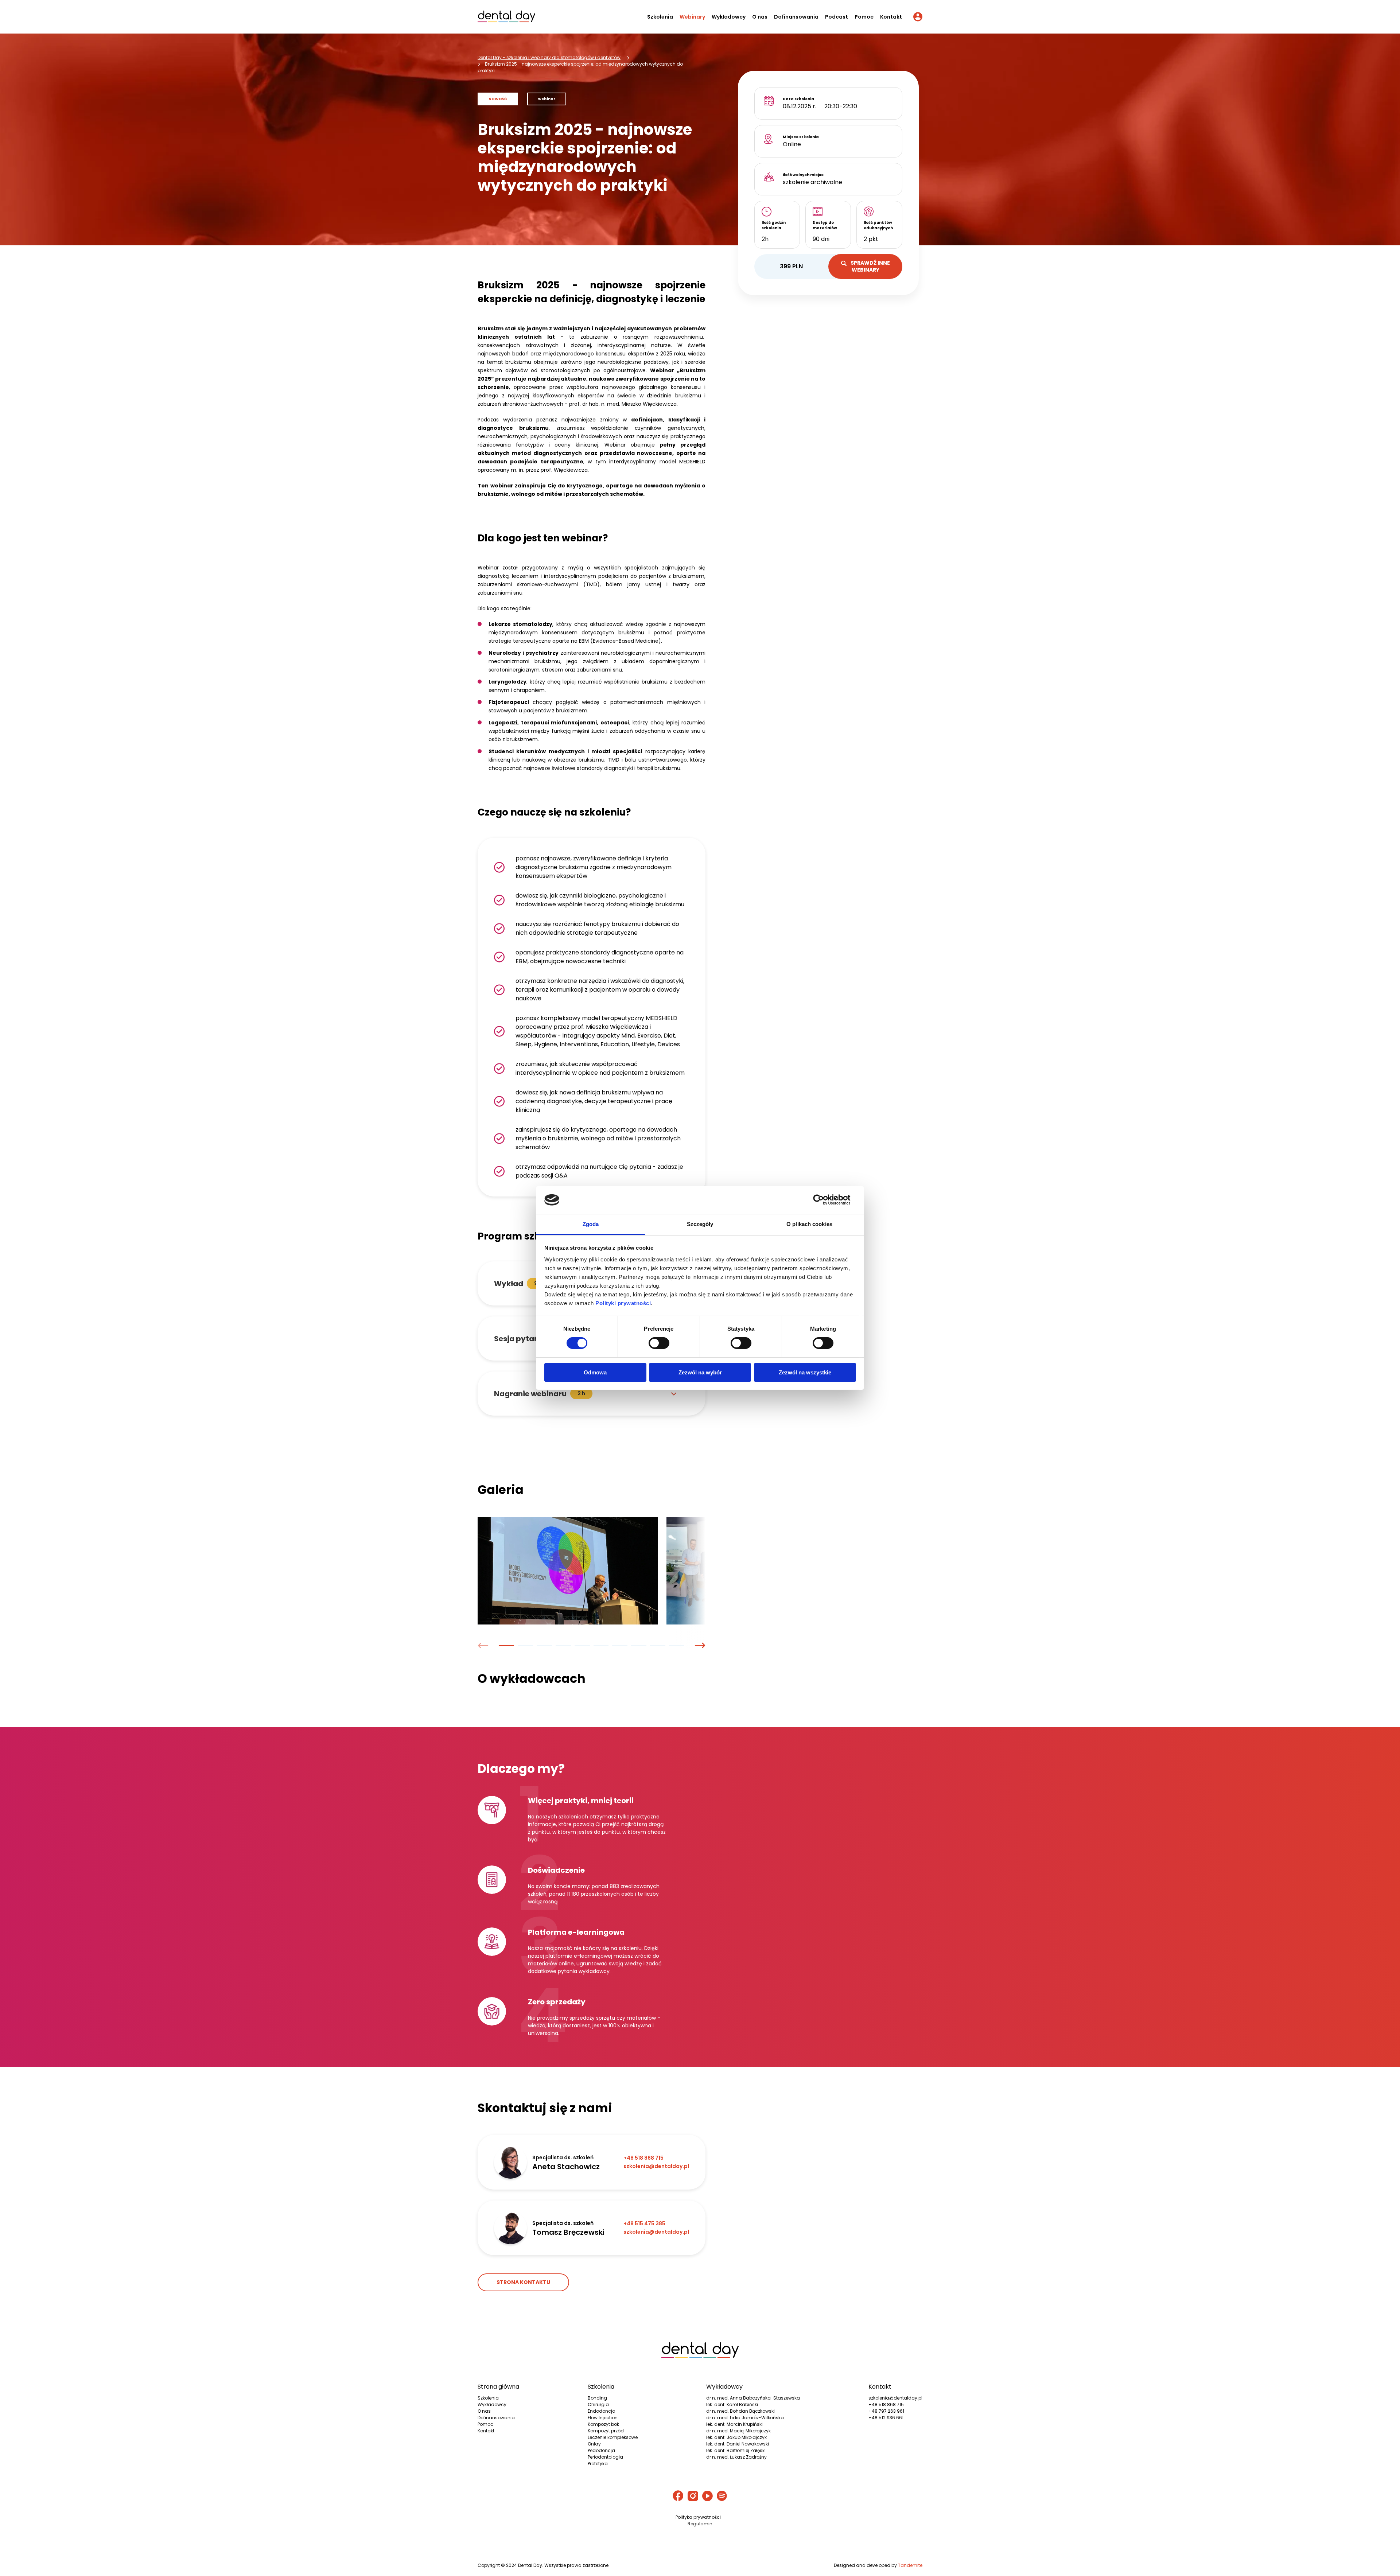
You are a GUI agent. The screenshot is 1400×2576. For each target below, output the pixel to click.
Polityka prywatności (698, 2517)
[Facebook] (678, 2497)
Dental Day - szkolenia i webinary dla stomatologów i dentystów (549, 57)
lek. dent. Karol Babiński (732, 2404)
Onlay (594, 2444)
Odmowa (595, 1372)
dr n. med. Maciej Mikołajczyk (738, 2431)
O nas (760, 17)
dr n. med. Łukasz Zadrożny (736, 2457)
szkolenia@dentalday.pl (895, 2398)
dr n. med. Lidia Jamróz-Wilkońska (745, 2418)
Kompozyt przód (606, 2431)
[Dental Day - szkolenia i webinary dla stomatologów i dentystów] (506, 18)
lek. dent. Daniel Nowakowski (738, 2444)
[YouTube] (707, 2497)
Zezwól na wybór (700, 1372)
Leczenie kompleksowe (613, 2437)
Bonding (597, 2398)
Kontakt (891, 17)
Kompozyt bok (603, 2424)
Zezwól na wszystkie (805, 1372)
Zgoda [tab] (591, 1224)
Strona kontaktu (523, 2282)
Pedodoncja (601, 2450)
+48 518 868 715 (886, 2404)
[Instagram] (693, 2497)
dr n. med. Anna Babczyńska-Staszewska (753, 2398)
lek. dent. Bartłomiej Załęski (736, 2450)
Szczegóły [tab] (700, 1224)
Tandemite (910, 2565)
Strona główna (498, 2387)
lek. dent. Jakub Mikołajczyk (736, 2437)
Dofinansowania (796, 17)
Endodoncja (602, 2411)
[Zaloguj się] (918, 18)
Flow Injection (603, 2418)
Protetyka (598, 2464)
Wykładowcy (729, 17)
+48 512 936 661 (886, 2418)
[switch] (659, 1343)
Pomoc (864, 17)
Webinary (692, 17)
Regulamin (700, 2524)
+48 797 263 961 (886, 2411)
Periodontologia (605, 2457)
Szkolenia (660, 17)
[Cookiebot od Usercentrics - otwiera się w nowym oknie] (824, 1200)
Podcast (837, 17)
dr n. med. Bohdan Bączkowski (740, 2411)
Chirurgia (598, 2404)
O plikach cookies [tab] (809, 1224)
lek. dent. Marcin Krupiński (734, 2424)
